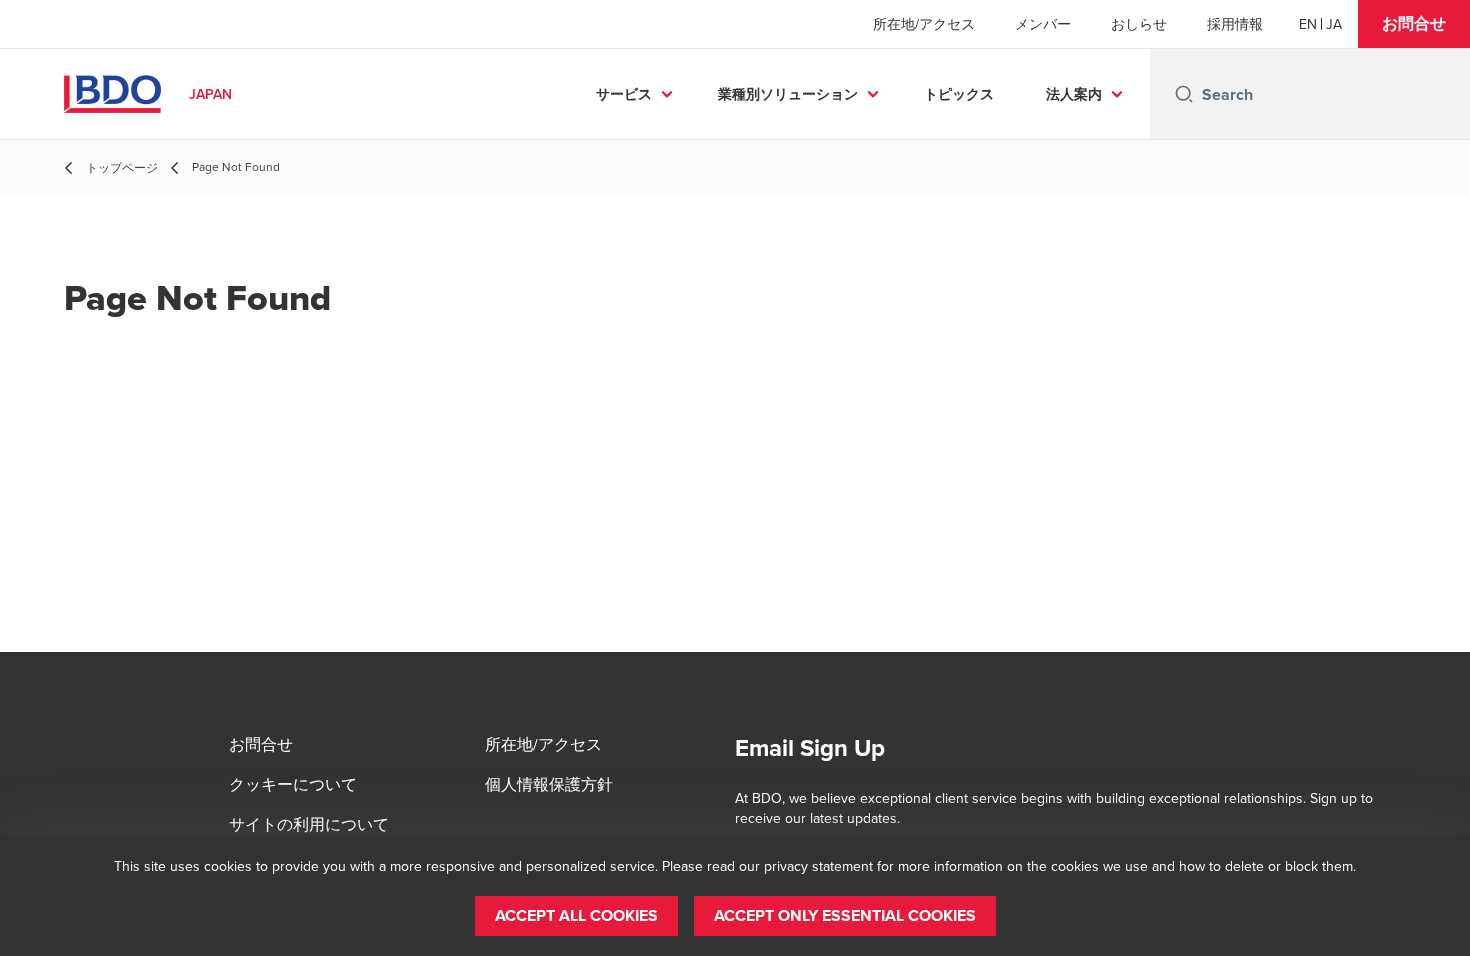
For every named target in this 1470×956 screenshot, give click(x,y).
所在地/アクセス (924, 24)
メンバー (1043, 24)
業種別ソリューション (788, 94)
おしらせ (1139, 24)
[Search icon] (1184, 94)
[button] (1414, 24)
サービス (624, 94)
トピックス (959, 94)
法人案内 (1074, 94)
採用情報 (1235, 24)
